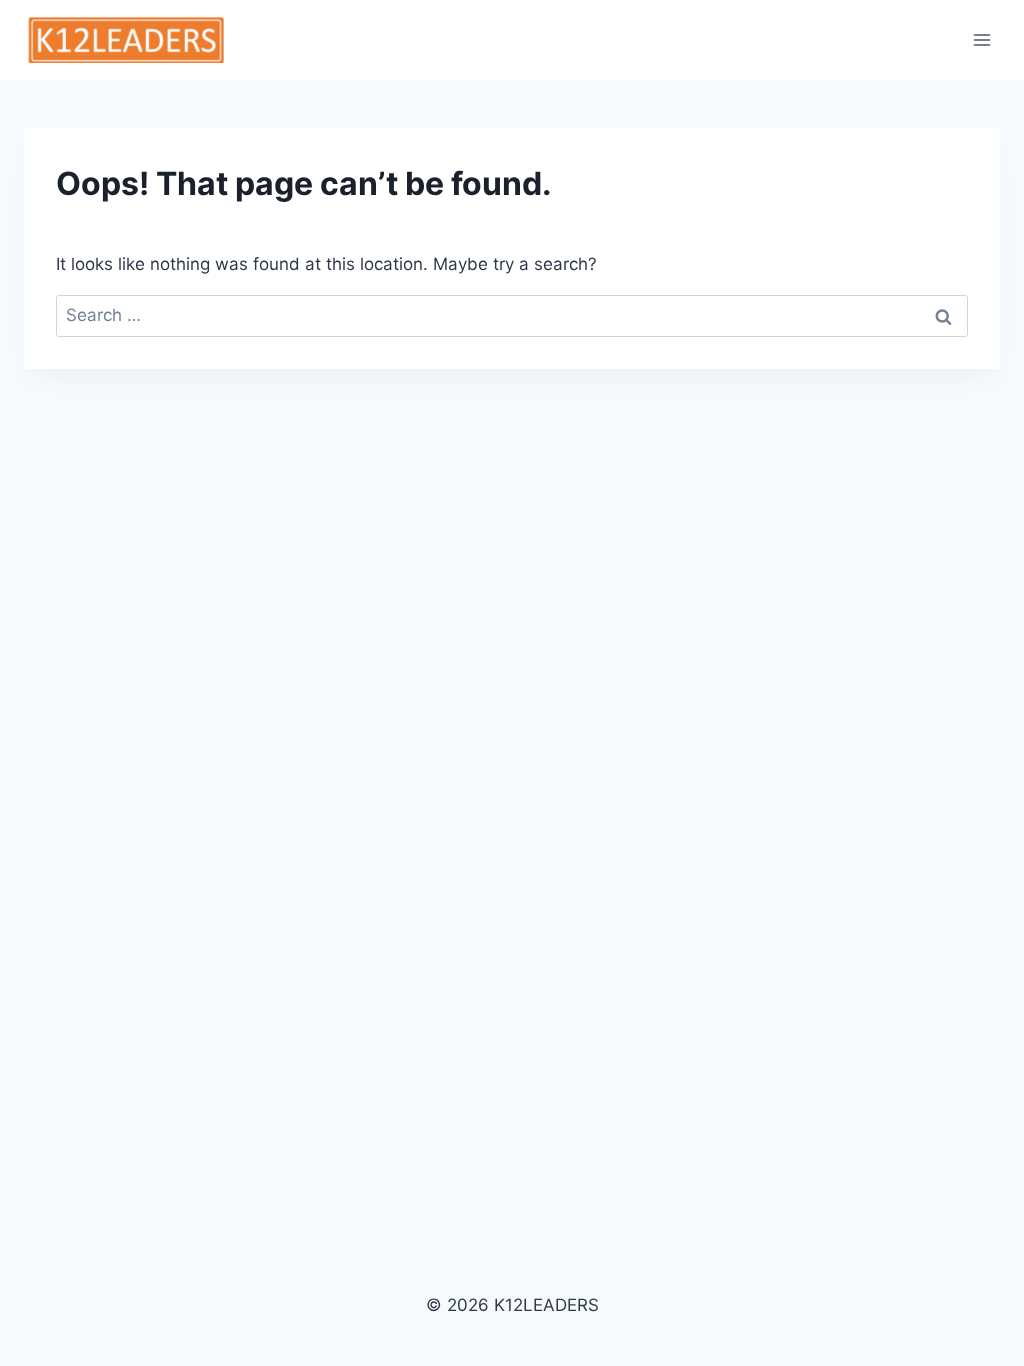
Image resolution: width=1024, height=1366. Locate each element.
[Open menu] (981, 39)
